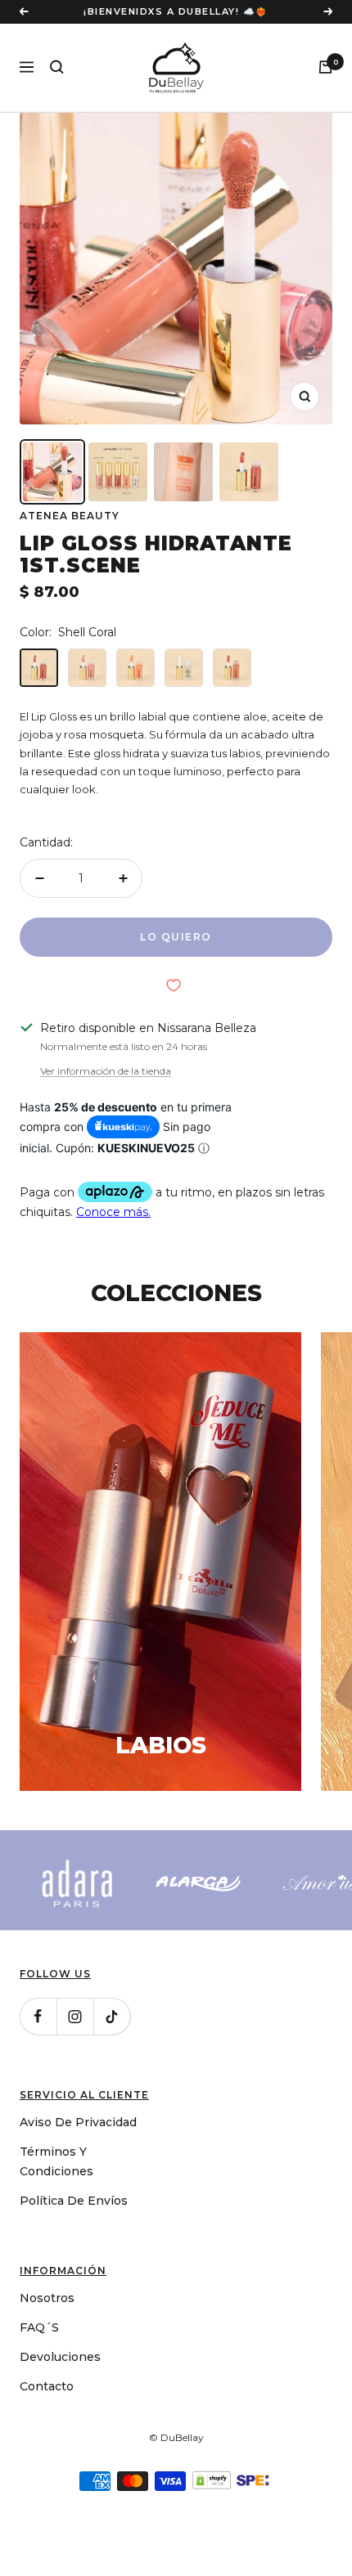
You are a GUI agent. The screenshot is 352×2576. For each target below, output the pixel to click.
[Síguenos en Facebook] (38, 2062)
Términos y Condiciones (56, 2207)
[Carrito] (325, 113)
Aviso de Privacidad (78, 2168)
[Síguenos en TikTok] (112, 2062)
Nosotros (47, 2344)
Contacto (47, 2432)
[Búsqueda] (57, 113)
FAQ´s (39, 2373)
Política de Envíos (74, 2246)
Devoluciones (60, 2403)
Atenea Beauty (70, 561)
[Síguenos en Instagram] (75, 2062)
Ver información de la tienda (106, 1117)
